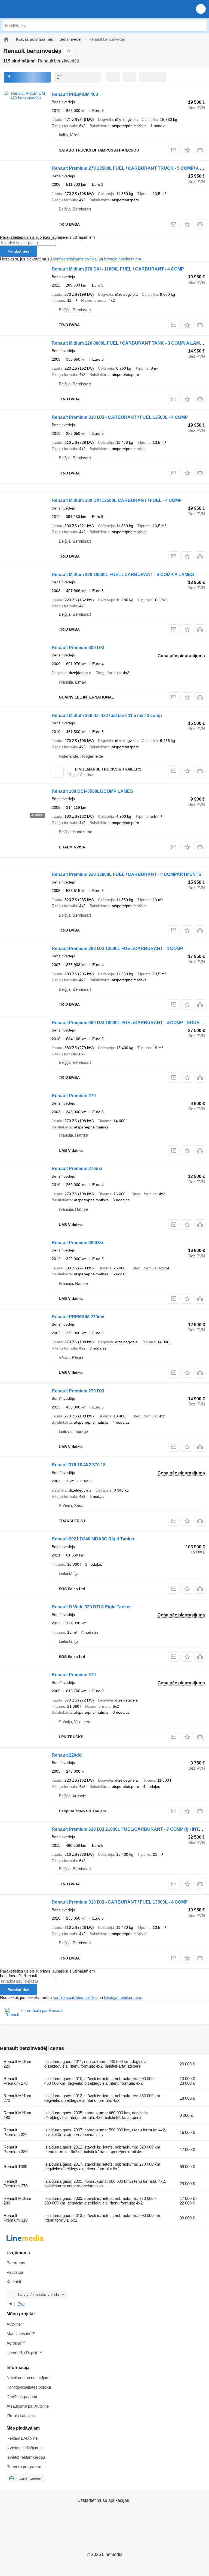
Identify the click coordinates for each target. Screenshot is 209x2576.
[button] (201, 9)
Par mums (16, 2263)
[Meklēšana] (201, 26)
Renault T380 (15, 2167)
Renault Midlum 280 (17, 2201)
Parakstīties (19, 251)
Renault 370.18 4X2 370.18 (79, 1465)
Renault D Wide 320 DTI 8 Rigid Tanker (91, 1607)
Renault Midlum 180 (17, 2115)
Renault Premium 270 (74, 1096)
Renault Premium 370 (74, 1675)
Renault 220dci (67, 1755)
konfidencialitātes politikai (75, 259)
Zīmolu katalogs (21, 2416)
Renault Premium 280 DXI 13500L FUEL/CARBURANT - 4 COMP (117, 949)
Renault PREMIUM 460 (75, 94)
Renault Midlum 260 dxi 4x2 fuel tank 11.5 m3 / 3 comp (107, 715)
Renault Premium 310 (16, 2218)
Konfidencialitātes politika (29, 2387)
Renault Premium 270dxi (77, 1169)
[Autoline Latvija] (35, 9)
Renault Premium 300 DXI (78, 648)
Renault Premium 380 (16, 2149)
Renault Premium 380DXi (77, 1243)
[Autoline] (6, 39)
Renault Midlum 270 (17, 2098)
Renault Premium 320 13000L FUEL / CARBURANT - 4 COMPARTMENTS (127, 874)
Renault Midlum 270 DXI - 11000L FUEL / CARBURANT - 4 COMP (118, 269)
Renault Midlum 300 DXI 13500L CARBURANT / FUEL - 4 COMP (117, 500)
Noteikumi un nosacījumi (28, 2378)
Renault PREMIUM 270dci (78, 1317)
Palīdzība (15, 2272)
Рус (21, 2304)
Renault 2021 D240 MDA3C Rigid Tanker (93, 1539)
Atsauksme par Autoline (28, 2406)
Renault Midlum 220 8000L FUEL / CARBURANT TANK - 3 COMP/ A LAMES (129, 343)
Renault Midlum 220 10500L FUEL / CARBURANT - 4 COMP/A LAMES (123, 575)
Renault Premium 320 (16, 2132)
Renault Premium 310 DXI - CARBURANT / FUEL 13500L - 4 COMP (120, 417)
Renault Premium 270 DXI (78, 1391)
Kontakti (14, 2282)
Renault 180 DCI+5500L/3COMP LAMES (92, 791)
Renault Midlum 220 (17, 2064)
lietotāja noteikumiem (123, 259)
